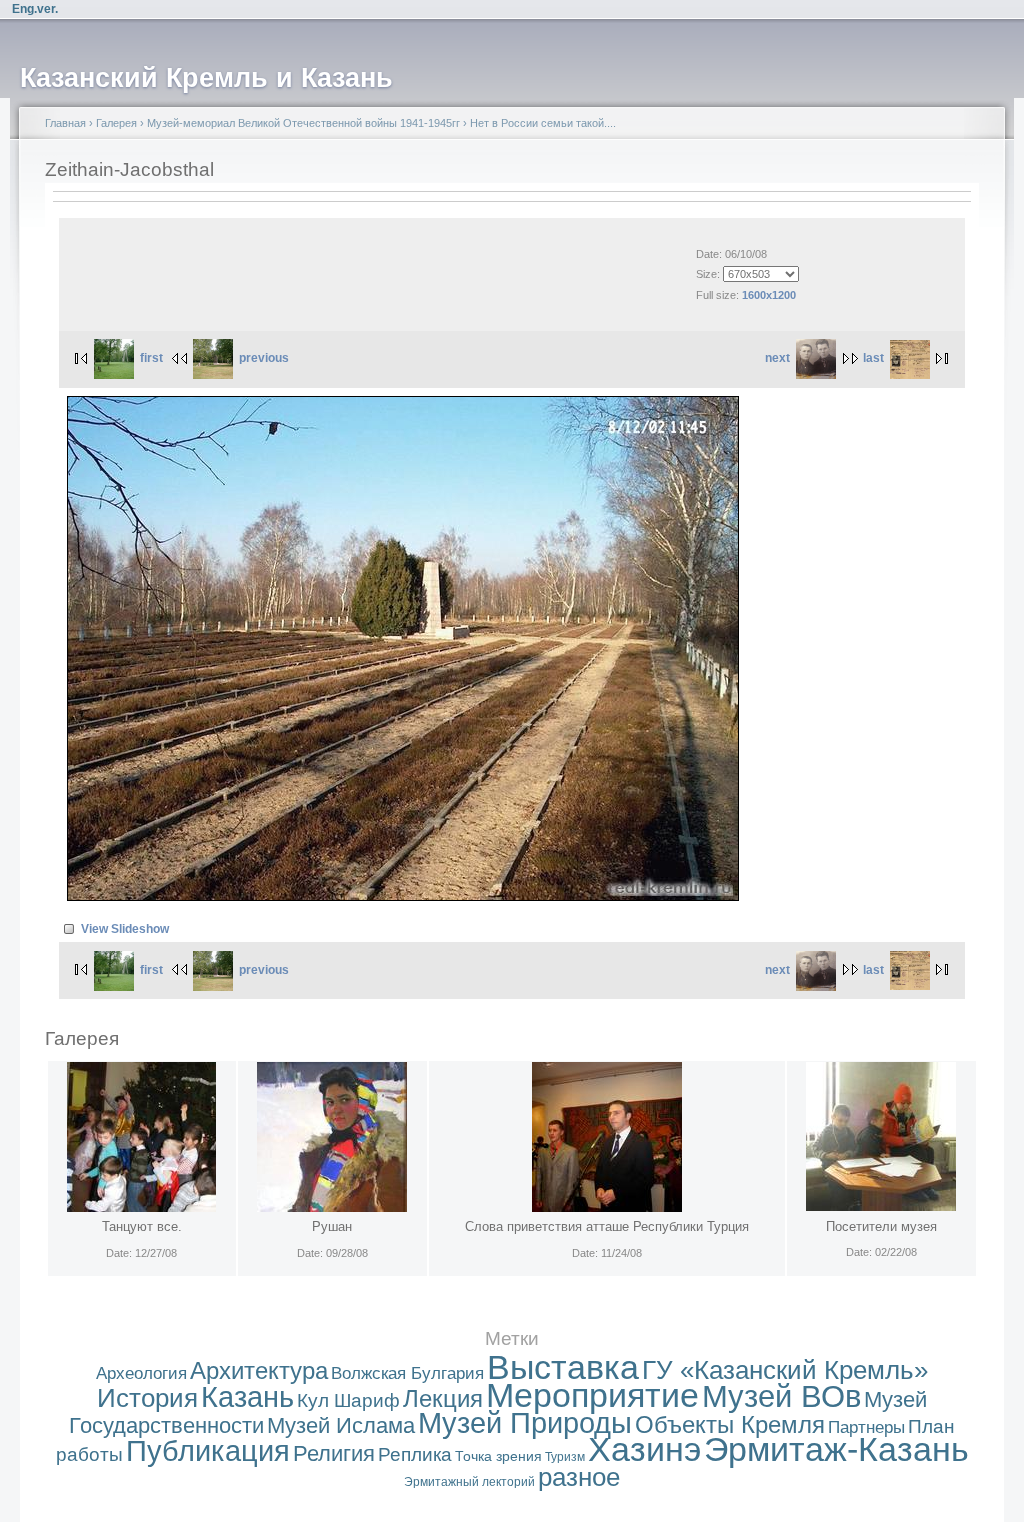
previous (264, 358)
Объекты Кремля (730, 1424)
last (873, 358)
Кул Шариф (348, 1400)
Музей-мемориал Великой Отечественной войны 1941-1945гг (303, 123)
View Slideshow (125, 929)
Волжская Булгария (407, 1373)
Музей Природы (525, 1423)
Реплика (415, 1454)
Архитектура (259, 1370)
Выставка (563, 1367)
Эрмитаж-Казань (836, 1449)
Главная (65, 123)
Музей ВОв (781, 1396)
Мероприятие (592, 1395)
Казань (247, 1397)
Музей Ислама (341, 1425)
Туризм (565, 1457)
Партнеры (866, 1427)
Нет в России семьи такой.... (543, 123)
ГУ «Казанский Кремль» (785, 1370)
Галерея (116, 123)
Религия (334, 1453)
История (147, 1398)
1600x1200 (769, 295)
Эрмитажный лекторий (469, 1482)
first (151, 358)
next (777, 358)
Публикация (208, 1451)
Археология (141, 1373)
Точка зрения (498, 1456)
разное (579, 1477)
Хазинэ (644, 1449)
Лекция (443, 1398)
